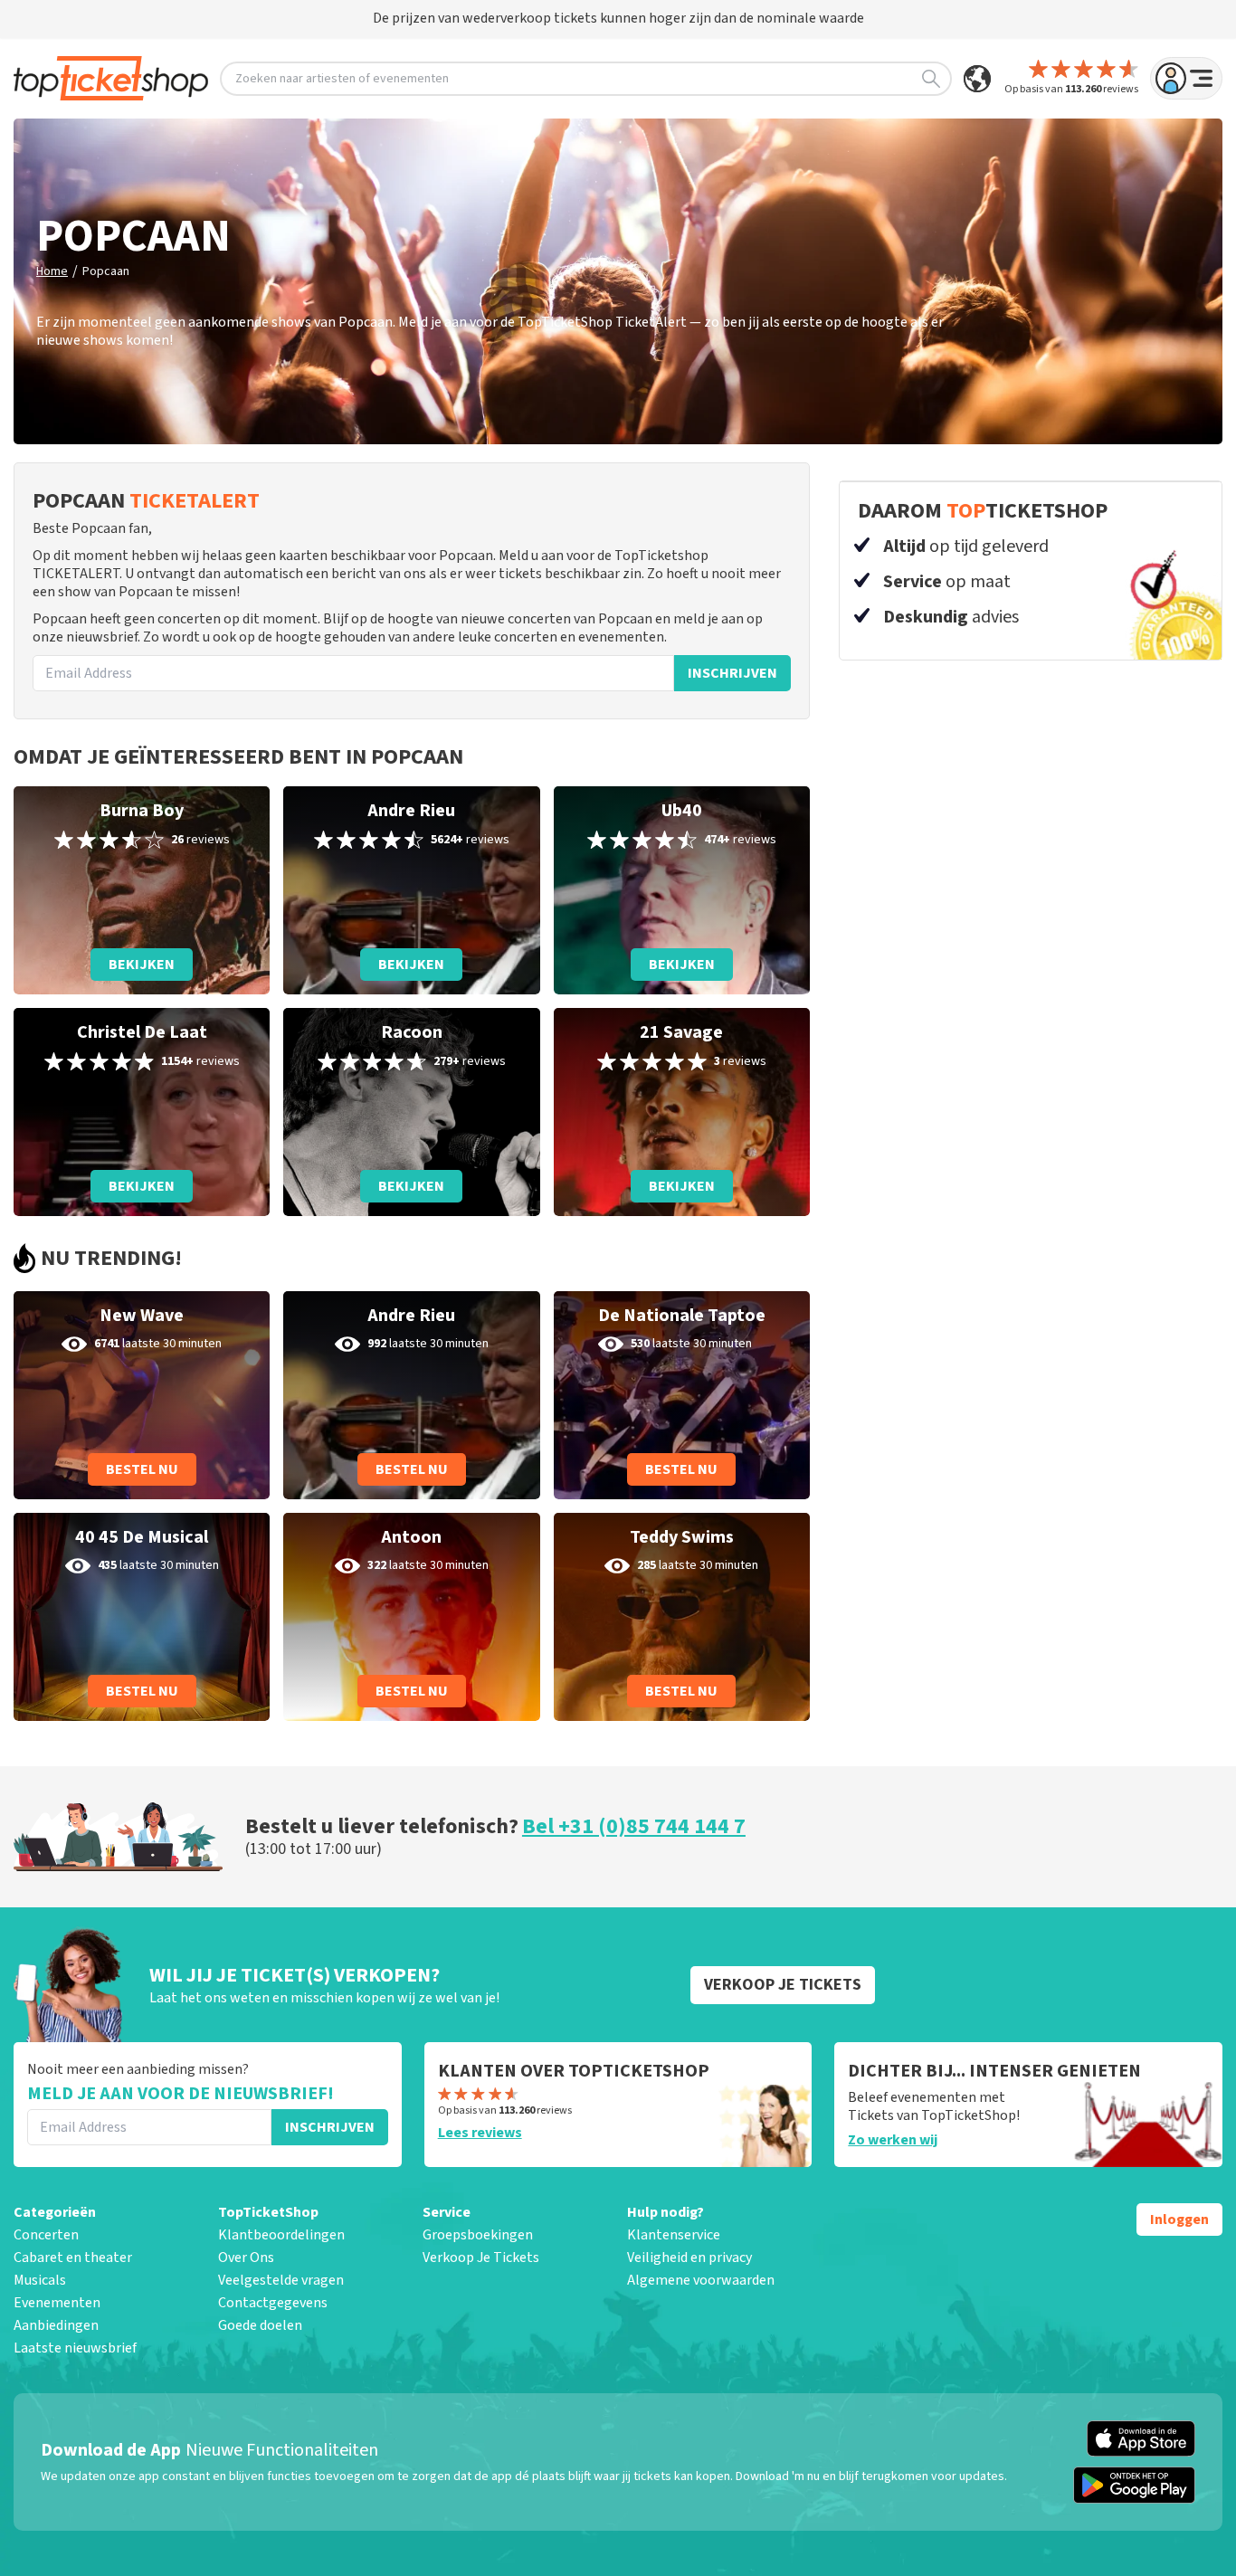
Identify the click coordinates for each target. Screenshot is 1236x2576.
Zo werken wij (893, 2140)
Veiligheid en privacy (689, 2258)
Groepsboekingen (478, 2235)
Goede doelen (260, 2325)
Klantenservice (674, 2235)
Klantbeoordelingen (281, 2235)
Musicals (40, 2280)
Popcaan (106, 271)
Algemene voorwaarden (701, 2280)
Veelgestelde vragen (281, 2280)
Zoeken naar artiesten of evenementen (342, 79)
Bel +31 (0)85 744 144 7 (634, 1826)
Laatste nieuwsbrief (75, 2348)
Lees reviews (480, 2133)
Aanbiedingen (56, 2325)
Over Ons (246, 2258)
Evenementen (57, 2303)
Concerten (46, 2235)
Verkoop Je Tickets (481, 2258)
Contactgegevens (273, 2303)
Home (52, 271)
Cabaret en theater (73, 2258)
